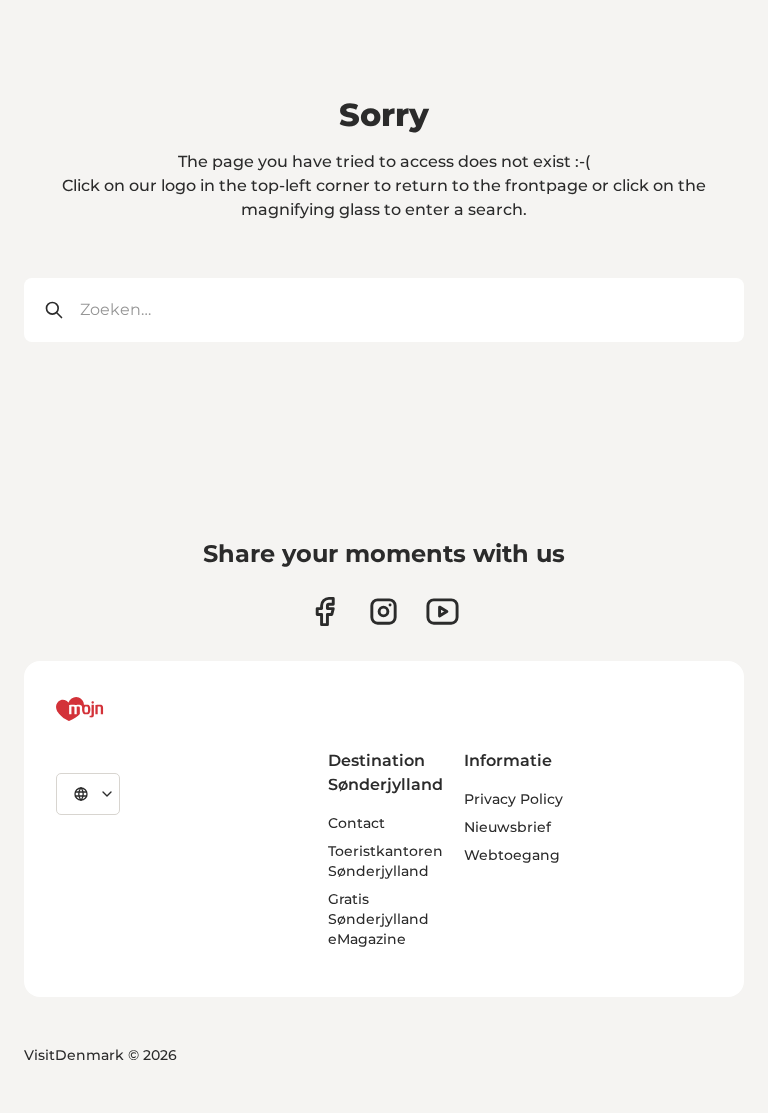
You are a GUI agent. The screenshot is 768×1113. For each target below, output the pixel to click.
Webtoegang (512, 855)
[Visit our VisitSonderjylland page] (324, 611)
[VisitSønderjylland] (117, 709)
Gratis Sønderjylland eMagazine (378, 919)
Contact (356, 823)
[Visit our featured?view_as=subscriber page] (442, 611)
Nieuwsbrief (507, 827)
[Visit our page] (383, 611)
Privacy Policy (513, 799)
